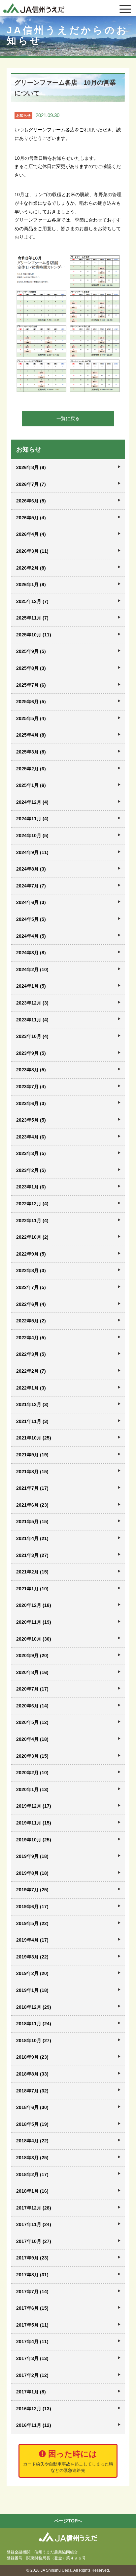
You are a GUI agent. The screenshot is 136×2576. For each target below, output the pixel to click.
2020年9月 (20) (32, 1655)
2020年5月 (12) (32, 1722)
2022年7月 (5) (31, 1287)
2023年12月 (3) (32, 1003)
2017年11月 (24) (34, 2224)
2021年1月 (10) (32, 1589)
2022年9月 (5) (31, 1254)
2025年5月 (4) (31, 718)
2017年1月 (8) (31, 2392)
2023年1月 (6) (31, 1187)
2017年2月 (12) (32, 2375)
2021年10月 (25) (34, 1438)
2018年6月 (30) (32, 2107)
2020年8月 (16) (32, 1672)
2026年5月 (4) (31, 518)
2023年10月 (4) (32, 1036)
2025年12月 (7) (32, 601)
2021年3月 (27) (32, 1555)
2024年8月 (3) (31, 869)
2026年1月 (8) (31, 584)
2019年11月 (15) (34, 1823)
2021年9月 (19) (32, 1455)
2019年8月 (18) (32, 1873)
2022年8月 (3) (31, 1270)
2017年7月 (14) (32, 2292)
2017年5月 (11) (32, 2325)
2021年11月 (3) (32, 1421)
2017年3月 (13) (32, 2358)
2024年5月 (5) (31, 919)
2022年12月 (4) (32, 1204)
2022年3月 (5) (31, 1354)
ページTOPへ (68, 2521)
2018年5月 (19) (32, 2124)
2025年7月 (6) (31, 685)
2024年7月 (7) (31, 886)
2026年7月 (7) (31, 484)
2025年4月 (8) (31, 735)
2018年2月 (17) (32, 2174)
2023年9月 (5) (31, 1053)
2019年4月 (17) (32, 1940)
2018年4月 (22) (32, 2141)
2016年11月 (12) (34, 2425)
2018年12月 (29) (34, 2007)
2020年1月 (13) (32, 1789)
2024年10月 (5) (32, 836)
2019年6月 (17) (32, 1907)
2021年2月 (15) (32, 1572)
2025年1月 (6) (31, 785)
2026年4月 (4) (31, 534)
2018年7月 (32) (32, 2091)
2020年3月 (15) (32, 1756)
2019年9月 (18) (32, 1856)
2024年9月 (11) (32, 852)
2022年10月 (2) (32, 1237)
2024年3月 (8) (31, 953)
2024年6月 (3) (31, 902)
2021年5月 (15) (32, 1522)
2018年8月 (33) (32, 2074)
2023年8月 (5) (31, 1070)
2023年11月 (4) (32, 1020)
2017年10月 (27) (34, 2241)
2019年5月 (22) (32, 1923)
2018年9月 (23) (32, 2057)
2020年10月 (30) (34, 1639)
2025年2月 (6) (31, 769)
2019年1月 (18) (32, 1990)
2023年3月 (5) (31, 1153)
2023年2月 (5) (31, 1170)
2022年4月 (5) (31, 1338)
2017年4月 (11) (32, 2341)
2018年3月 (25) (32, 2158)
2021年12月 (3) (32, 1404)
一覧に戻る (68, 418)
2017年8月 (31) (32, 2275)
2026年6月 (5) (31, 501)
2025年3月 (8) (31, 752)
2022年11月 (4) (32, 1221)
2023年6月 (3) (31, 1103)
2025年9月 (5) (31, 651)
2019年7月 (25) (32, 1890)
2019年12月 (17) (34, 1806)
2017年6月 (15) (32, 2308)
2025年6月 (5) (31, 702)
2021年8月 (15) (32, 1472)
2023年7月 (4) (31, 1087)
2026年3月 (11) (32, 551)
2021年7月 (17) (32, 1488)
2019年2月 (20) (32, 1973)
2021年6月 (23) (32, 1505)
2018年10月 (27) (34, 2040)
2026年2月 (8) (31, 568)
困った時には (68, 2461)
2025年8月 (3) (31, 668)
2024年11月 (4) (32, 819)
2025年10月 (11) (34, 635)
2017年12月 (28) (34, 2208)
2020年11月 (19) (34, 1622)
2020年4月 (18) (32, 1739)
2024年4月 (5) (31, 936)
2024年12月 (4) (32, 802)
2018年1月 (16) (32, 2191)
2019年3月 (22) (32, 1957)
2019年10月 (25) (34, 1840)
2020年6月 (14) (32, 1706)
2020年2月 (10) (32, 1773)
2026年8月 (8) (31, 467)
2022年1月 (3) (31, 1388)
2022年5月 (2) (31, 1321)
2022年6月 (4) (31, 1304)
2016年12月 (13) (34, 2409)
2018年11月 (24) (34, 2024)
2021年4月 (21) (32, 1538)
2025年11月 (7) (32, 618)
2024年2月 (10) (32, 969)
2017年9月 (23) (32, 2258)
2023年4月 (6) (31, 1137)
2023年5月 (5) (31, 1120)
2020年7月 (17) (32, 1689)
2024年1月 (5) (31, 986)
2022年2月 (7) (31, 1371)
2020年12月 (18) (34, 1605)
